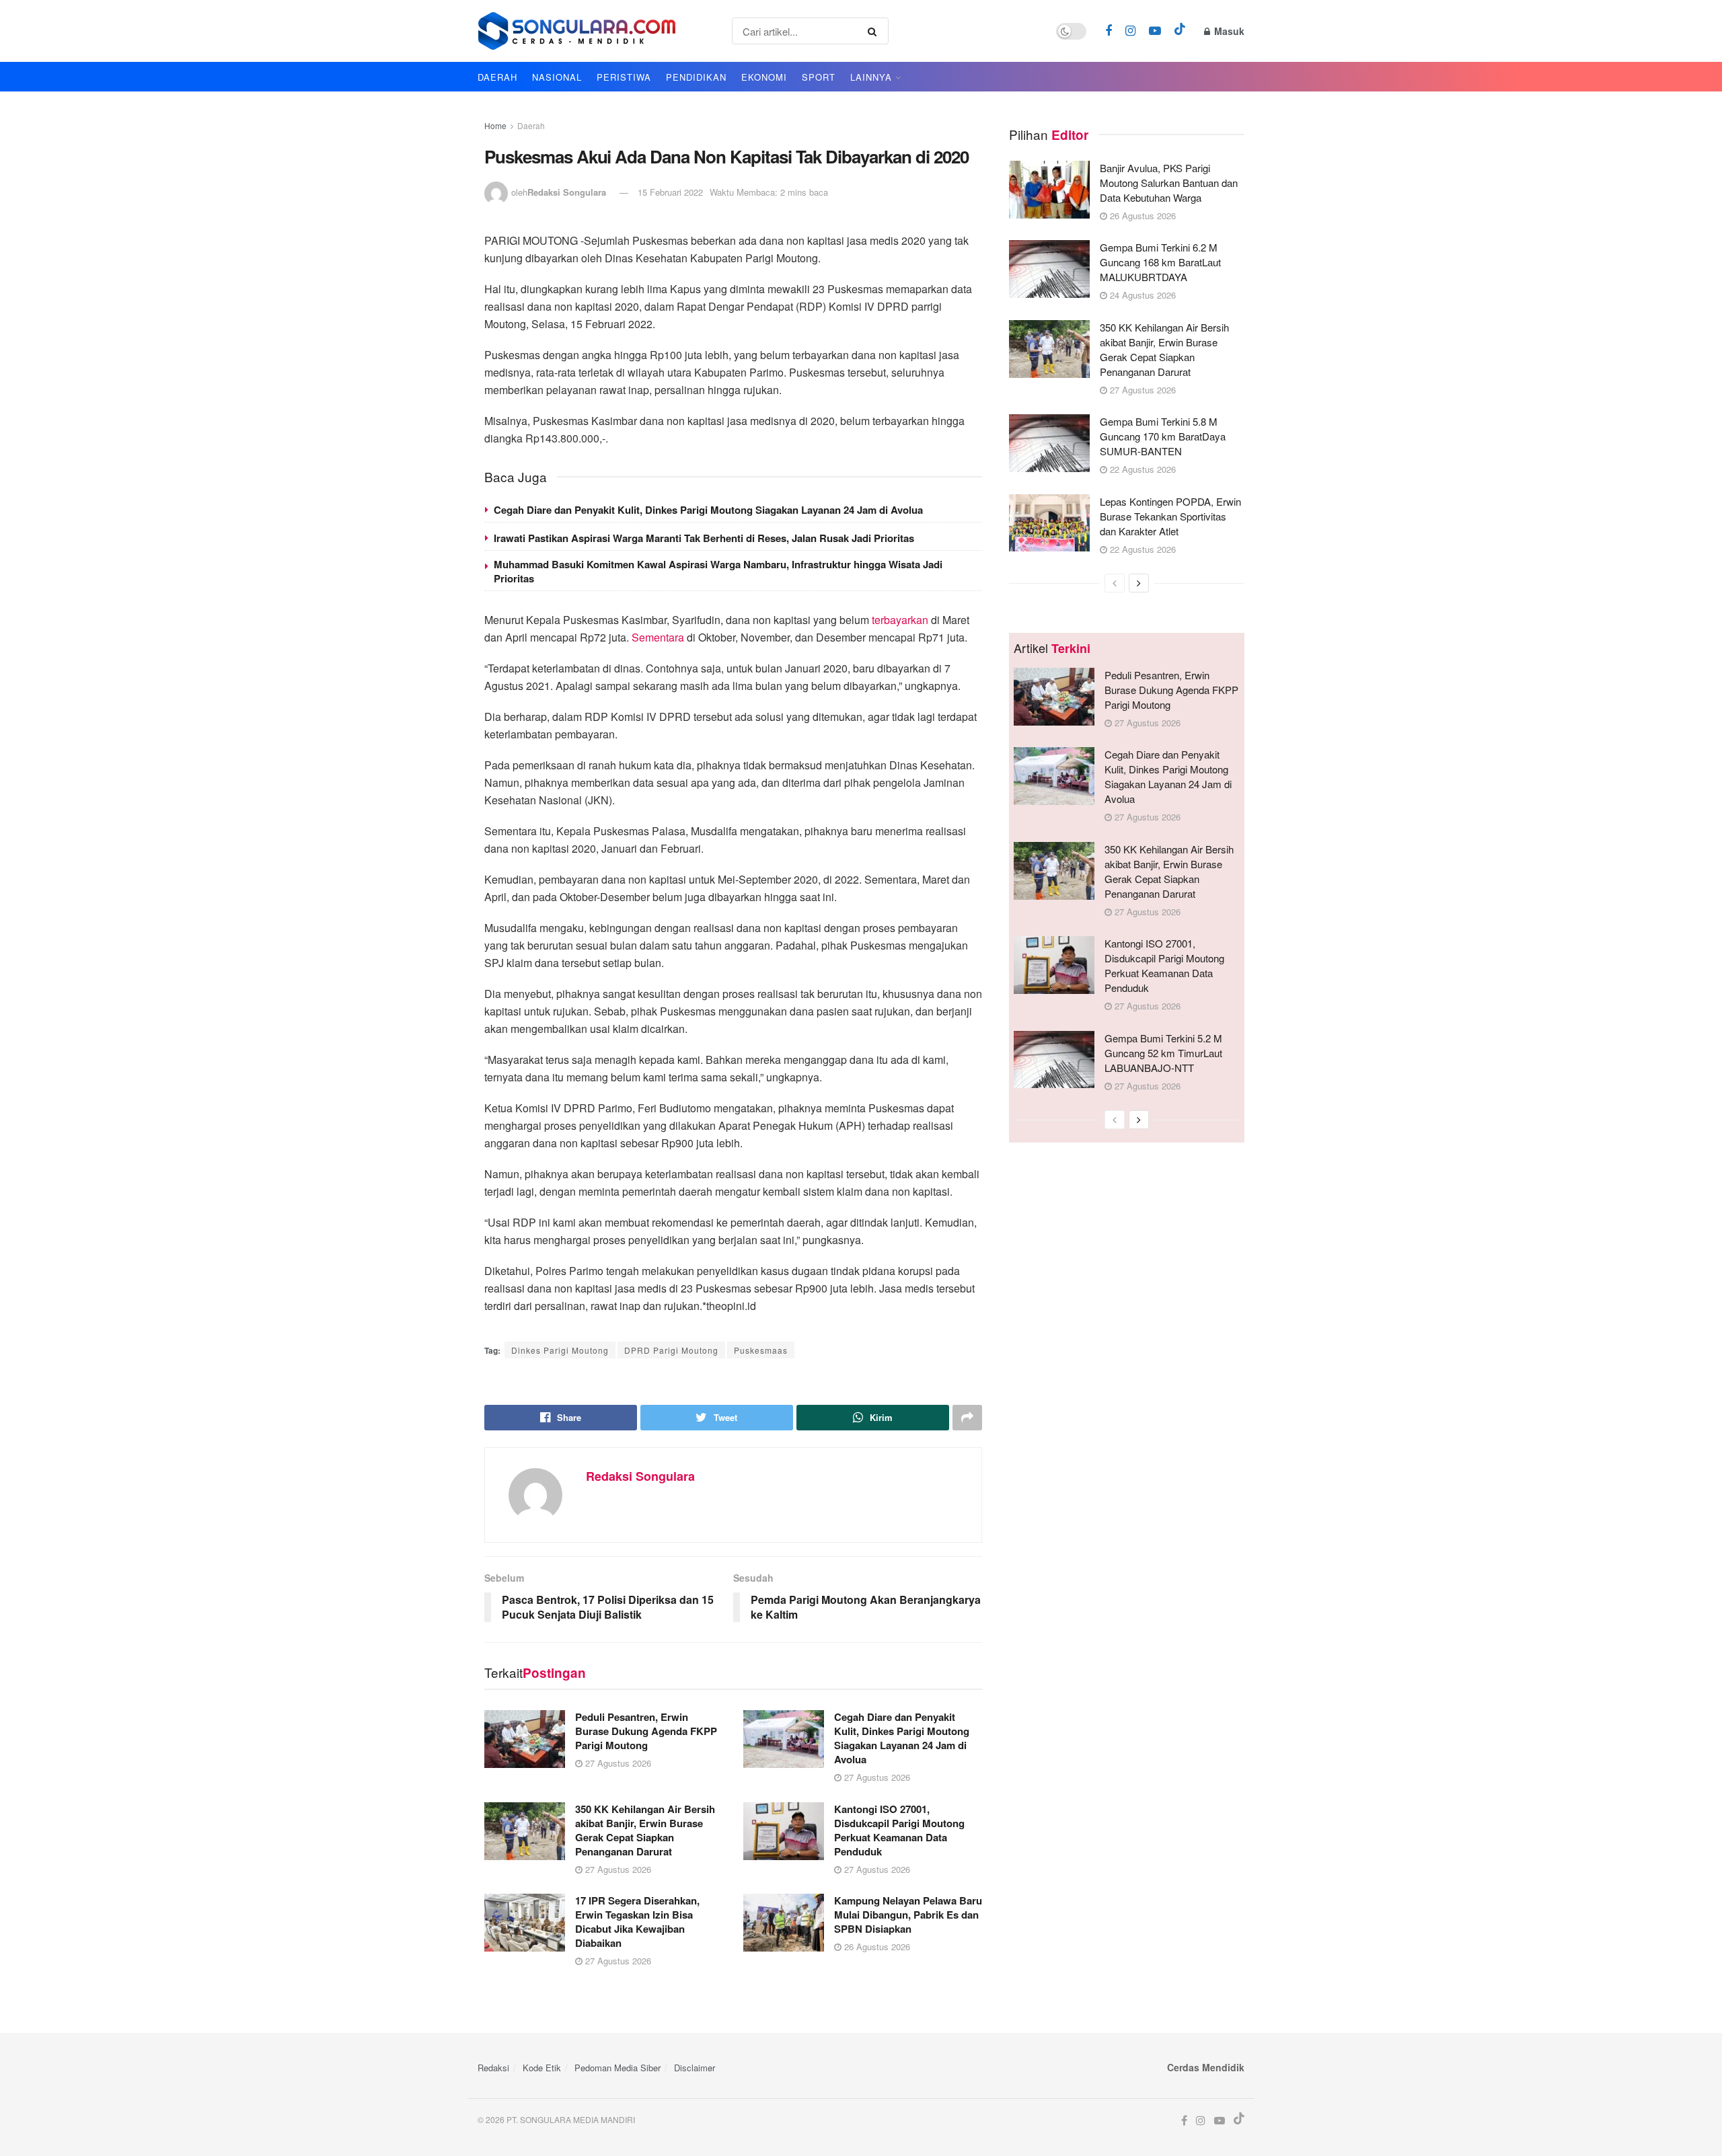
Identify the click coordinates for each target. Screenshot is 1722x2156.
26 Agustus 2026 (876, 1947)
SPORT (819, 77)
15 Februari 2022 (670, 192)
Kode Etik (542, 2068)
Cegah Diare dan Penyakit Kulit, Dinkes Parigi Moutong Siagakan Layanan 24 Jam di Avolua (708, 510)
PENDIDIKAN (696, 77)
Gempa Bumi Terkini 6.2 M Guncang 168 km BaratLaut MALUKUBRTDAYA (1160, 262)
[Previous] (1115, 583)
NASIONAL (557, 77)
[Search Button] (875, 31)
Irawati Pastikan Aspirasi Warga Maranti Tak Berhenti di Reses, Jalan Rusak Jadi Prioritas (704, 538)
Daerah (531, 125)
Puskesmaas (761, 1350)
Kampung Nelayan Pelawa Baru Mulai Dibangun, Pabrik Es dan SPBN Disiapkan (908, 1915)
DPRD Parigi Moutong (671, 1350)
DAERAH (497, 77)
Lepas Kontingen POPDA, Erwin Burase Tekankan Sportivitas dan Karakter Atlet (1170, 516)
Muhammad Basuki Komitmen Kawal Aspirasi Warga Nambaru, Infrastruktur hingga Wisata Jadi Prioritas (718, 571)
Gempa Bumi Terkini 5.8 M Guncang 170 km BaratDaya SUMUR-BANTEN (1163, 436)
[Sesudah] (1139, 583)
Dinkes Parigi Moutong (560, 1350)
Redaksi (493, 2068)
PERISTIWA (624, 77)
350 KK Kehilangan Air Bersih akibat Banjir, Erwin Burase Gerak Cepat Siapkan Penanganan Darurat (645, 1830)
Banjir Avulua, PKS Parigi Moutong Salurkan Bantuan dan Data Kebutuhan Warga (1169, 183)
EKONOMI (764, 77)
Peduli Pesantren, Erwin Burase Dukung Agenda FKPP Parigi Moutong (646, 1731)
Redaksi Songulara (567, 192)
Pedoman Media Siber (617, 2068)
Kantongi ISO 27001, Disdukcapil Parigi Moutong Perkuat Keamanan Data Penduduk (899, 1830)
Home (495, 125)
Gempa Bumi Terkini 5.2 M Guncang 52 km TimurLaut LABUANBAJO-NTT (1163, 1053)
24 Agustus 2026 (1141, 295)
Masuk (1228, 31)
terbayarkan (900, 620)
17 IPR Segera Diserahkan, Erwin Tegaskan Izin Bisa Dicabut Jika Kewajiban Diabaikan (637, 1922)
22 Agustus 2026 (1141, 469)
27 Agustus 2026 (617, 1763)
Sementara (658, 637)
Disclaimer (695, 2068)
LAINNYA (871, 77)
